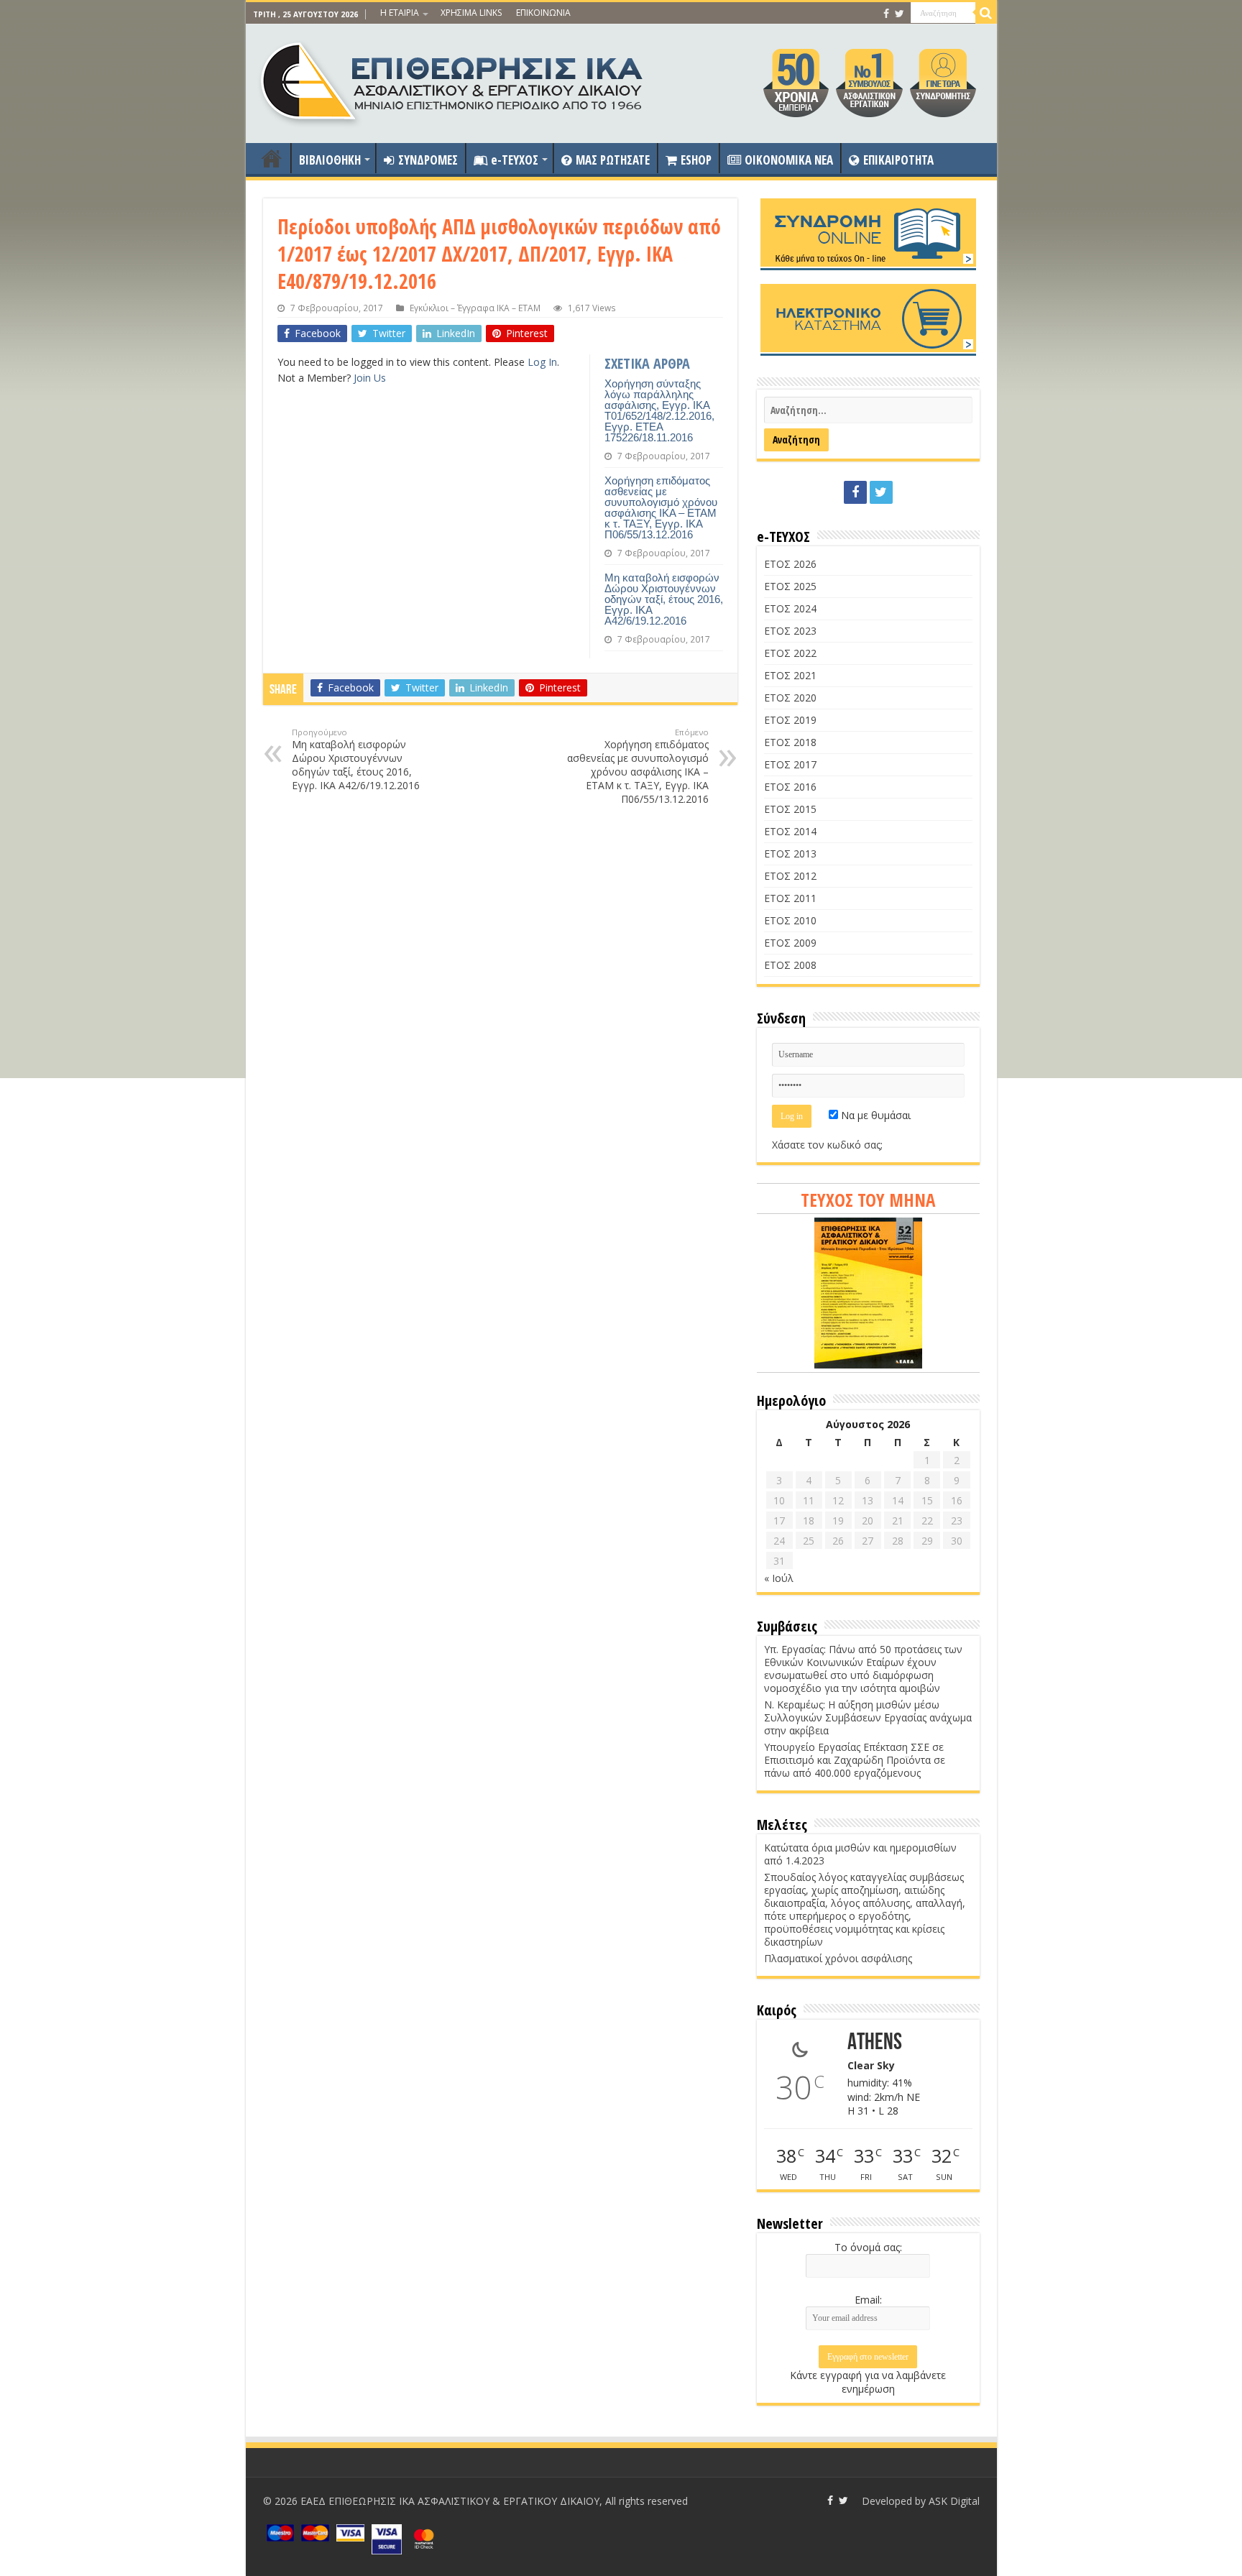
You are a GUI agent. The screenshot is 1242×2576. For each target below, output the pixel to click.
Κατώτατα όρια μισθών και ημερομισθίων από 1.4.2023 (860, 1854)
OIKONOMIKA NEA (789, 160)
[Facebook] (886, 14)
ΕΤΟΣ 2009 (790, 943)
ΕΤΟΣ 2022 (790, 653)
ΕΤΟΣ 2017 (790, 764)
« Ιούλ (779, 1578)
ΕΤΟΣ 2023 (790, 631)
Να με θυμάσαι (874, 1115)
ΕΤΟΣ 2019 (790, 720)
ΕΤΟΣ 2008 (790, 965)
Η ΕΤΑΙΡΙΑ (400, 13)
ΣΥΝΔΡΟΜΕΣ (428, 160)
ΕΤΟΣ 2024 (790, 608)
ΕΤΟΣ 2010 (790, 920)
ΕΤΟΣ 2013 (790, 854)
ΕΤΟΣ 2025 (790, 586)
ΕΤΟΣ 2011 (790, 898)
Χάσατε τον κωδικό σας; (827, 1145)
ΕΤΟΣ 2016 (790, 787)
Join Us (370, 378)
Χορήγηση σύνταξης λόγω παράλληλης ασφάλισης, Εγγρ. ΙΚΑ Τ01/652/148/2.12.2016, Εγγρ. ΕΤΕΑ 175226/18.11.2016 (659, 410)
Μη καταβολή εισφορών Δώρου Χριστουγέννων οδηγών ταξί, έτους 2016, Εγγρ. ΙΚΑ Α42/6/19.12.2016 (664, 599)
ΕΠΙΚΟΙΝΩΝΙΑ (543, 13)
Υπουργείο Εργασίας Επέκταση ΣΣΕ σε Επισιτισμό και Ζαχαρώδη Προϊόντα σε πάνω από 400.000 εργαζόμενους (855, 1760)
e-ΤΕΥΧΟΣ (515, 160)
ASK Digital (954, 2501)
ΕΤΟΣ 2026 (790, 564)
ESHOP (696, 160)
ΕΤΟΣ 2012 (790, 876)
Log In (542, 362)
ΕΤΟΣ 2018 (790, 742)
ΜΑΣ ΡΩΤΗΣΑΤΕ (613, 160)
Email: (868, 2300)
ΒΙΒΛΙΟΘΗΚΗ (330, 160)
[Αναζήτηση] (986, 13)
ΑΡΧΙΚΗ (272, 158)
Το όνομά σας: (868, 2247)
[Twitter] (900, 14)
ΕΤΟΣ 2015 (790, 809)
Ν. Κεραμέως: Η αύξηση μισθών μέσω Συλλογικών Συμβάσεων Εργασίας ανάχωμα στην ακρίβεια (868, 1717)
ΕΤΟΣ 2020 (790, 698)
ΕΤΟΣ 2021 (790, 675)
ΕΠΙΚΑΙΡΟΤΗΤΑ (898, 160)
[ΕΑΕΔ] (453, 80)
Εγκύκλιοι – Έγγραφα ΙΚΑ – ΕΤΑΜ (475, 308)
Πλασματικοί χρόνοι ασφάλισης (838, 1958)
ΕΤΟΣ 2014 (790, 831)
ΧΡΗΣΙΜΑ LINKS (471, 13)
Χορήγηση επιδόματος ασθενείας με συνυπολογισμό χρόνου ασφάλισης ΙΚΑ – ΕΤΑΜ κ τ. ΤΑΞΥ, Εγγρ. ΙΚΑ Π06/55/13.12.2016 (661, 507)
